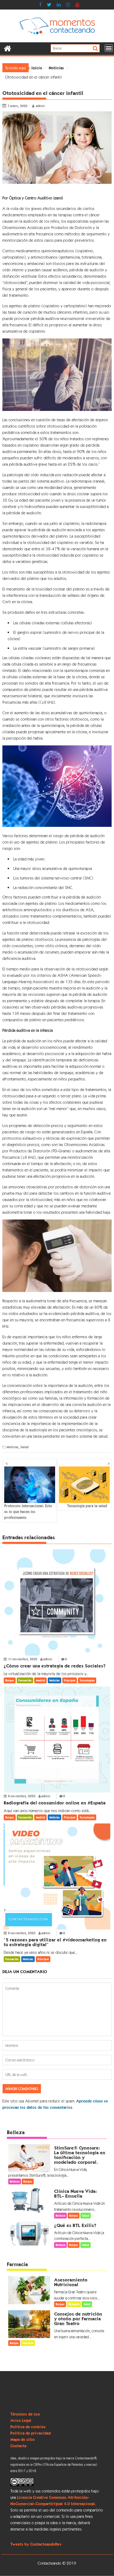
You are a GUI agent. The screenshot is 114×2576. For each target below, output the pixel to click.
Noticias (13, 1447)
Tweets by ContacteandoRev (36, 2544)
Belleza (16, 2132)
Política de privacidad (30, 2433)
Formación (25, 1680)
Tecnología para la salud (87, 1506)
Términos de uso (25, 2414)
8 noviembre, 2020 (22, 1796)
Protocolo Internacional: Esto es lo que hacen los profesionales (28, 1512)
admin (40, 106)
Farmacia (17, 2264)
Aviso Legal (21, 2420)
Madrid (40, 1680)
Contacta (18, 2446)
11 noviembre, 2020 (23, 1659)
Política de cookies (28, 2427)
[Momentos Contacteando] (8, 48)
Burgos (10, 1680)
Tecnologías (87, 1680)
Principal (70, 1680)
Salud (24, 1447)
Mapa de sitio (23, 2439)
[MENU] (109, 48)
